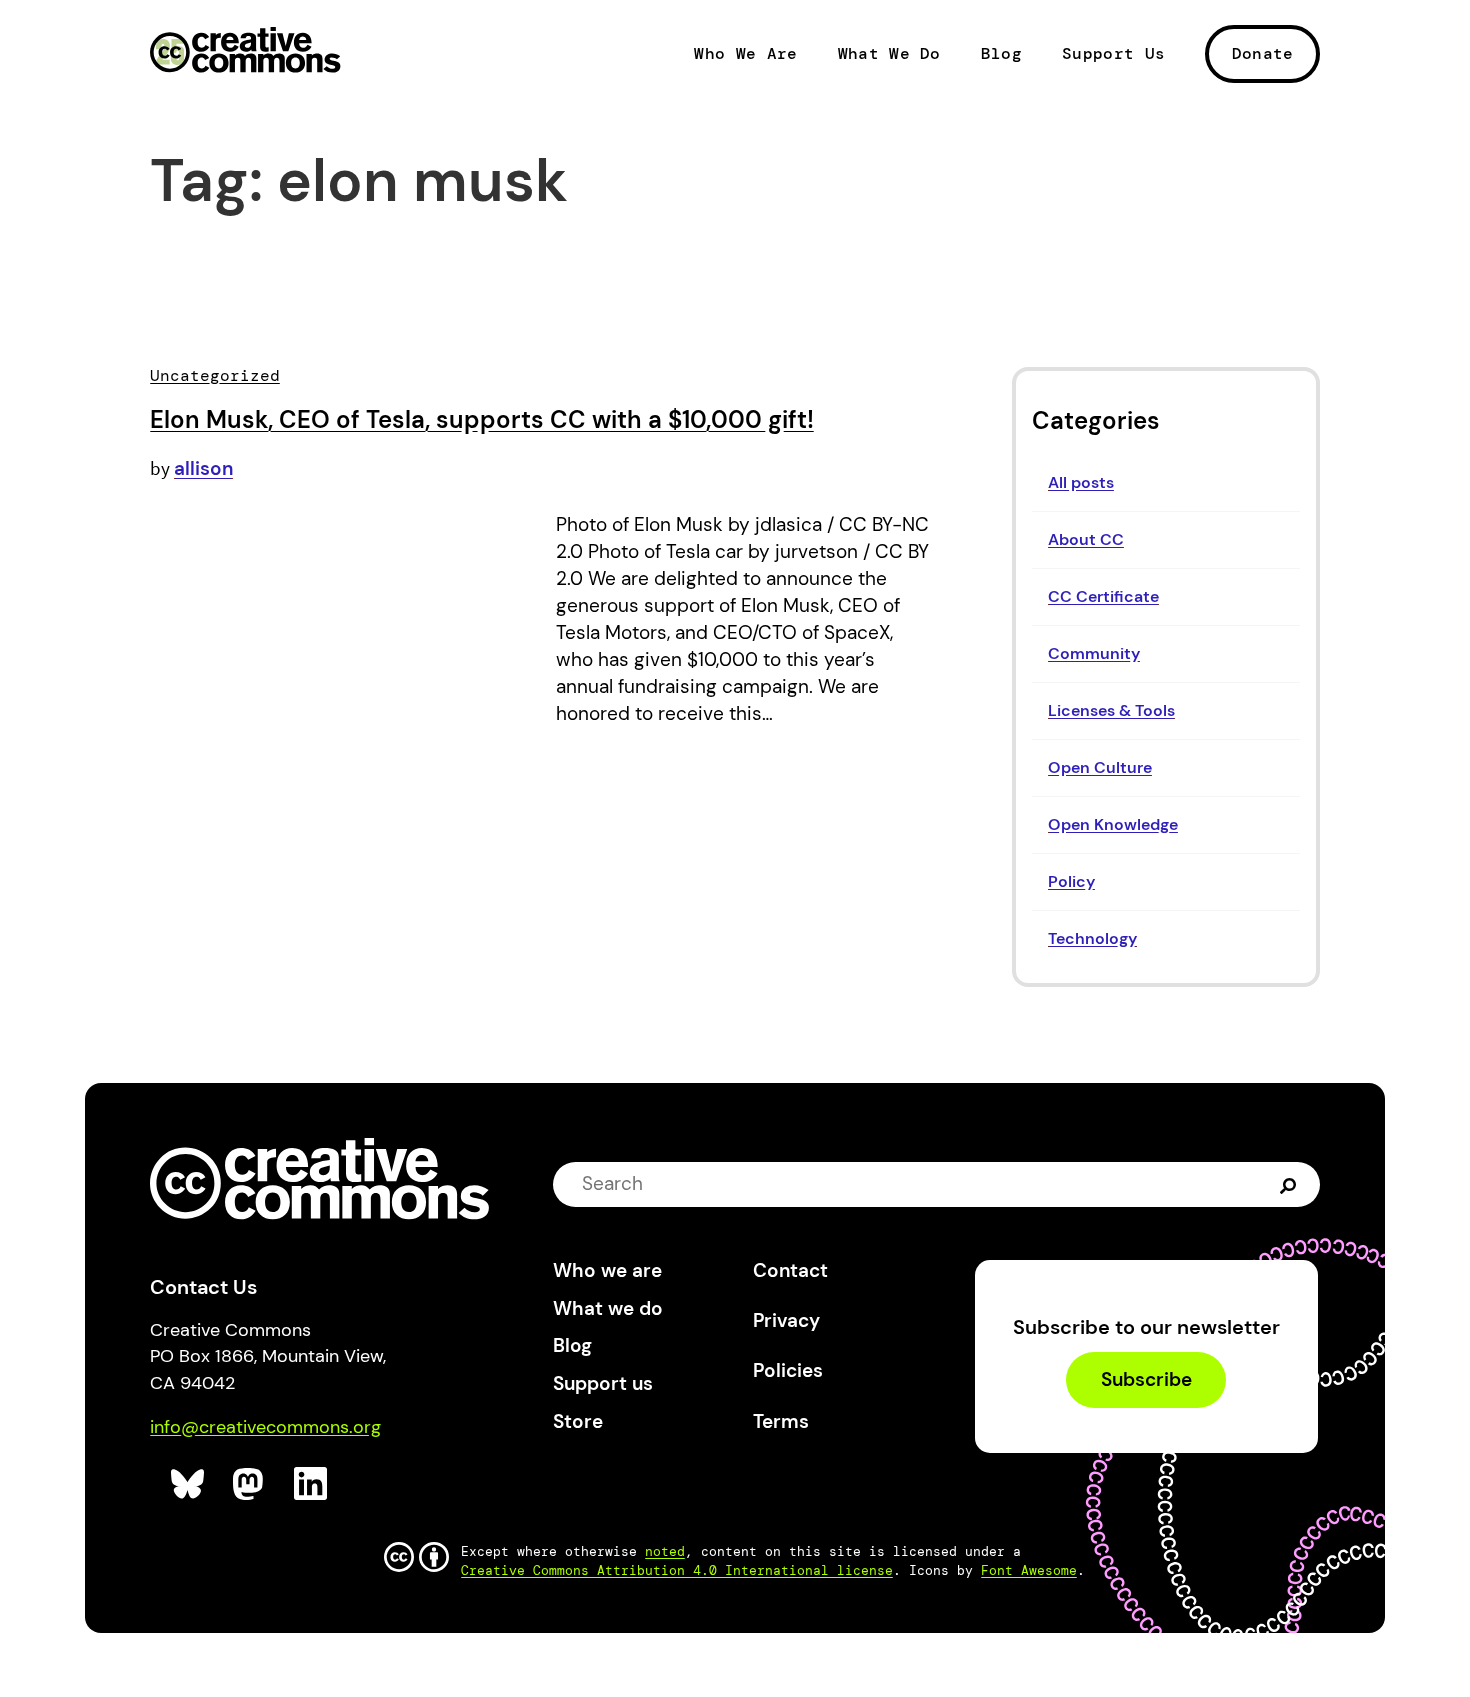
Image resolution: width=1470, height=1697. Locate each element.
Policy (1071, 881)
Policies (788, 1370)
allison (203, 468)
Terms (781, 1421)
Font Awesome (1029, 1570)
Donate (1263, 53)
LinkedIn (311, 1484)
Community (1094, 653)
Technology (1092, 938)
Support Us (1113, 54)
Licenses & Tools (1111, 710)
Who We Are (745, 54)
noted (665, 1551)
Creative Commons (245, 52)
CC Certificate (1103, 596)
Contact (790, 1270)
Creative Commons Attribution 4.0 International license (677, 1570)
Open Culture (1100, 767)
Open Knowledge (1113, 824)
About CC (1086, 539)
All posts (1081, 482)
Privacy (786, 1320)
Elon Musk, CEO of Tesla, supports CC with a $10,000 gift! (482, 419)
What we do (608, 1308)
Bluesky (188, 1484)
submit (1290, 1184)
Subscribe (1146, 1379)
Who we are (607, 1270)
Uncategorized (215, 375)
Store (578, 1421)
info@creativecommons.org (265, 1427)
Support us (603, 1383)
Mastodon (250, 1484)
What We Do (889, 54)
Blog (1001, 54)
